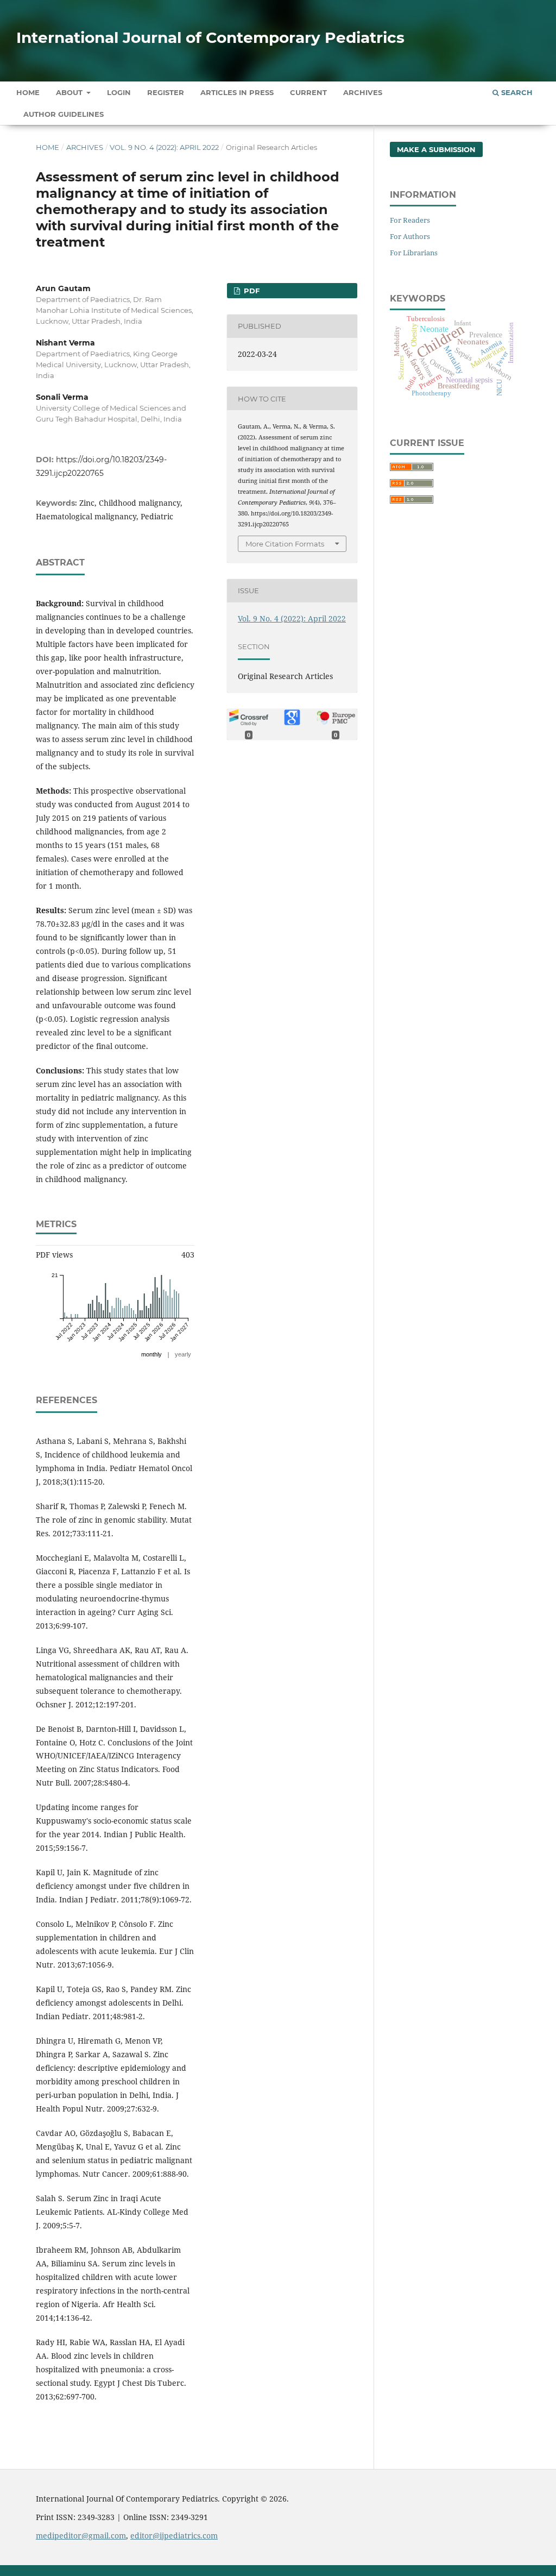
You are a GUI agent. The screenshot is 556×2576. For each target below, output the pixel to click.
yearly (183, 1354)
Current (308, 92)
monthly (151, 1354)
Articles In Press (237, 92)
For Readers (410, 220)
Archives (363, 92)
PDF (251, 291)
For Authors (410, 236)
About (70, 92)
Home (28, 92)
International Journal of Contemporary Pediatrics (210, 37)
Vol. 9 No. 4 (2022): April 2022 (164, 147)
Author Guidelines (64, 114)
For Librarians (414, 253)
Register (166, 92)
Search (516, 92)
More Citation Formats (285, 544)
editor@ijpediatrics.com (174, 2536)
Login (119, 92)
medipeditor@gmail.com (81, 2536)
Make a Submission (436, 149)
